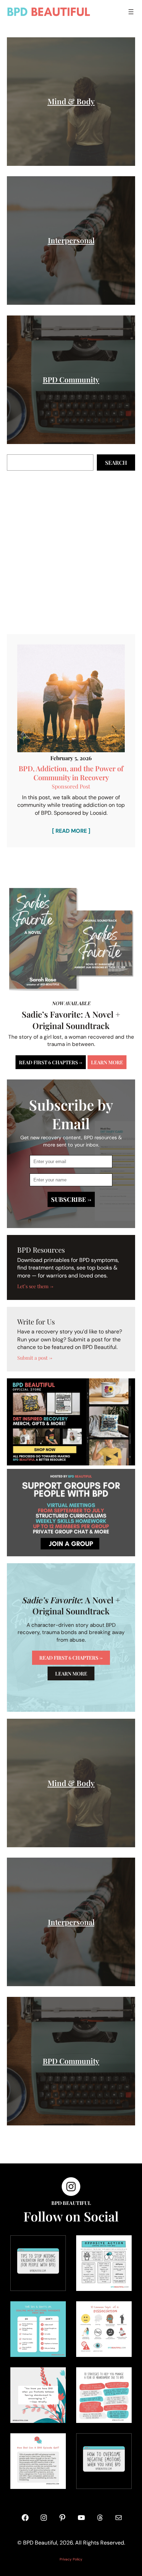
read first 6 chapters (71, 1658)
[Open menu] (131, 12)
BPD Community (71, 379)
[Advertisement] (71, 553)
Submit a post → (35, 1358)
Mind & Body (71, 101)
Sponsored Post (71, 786)
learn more (107, 1062)
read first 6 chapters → (51, 1062)
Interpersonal (71, 240)
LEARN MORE (71, 1673)
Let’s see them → (35, 1286)
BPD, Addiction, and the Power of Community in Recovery (71, 773)
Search (116, 463)
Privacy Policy (71, 2559)
